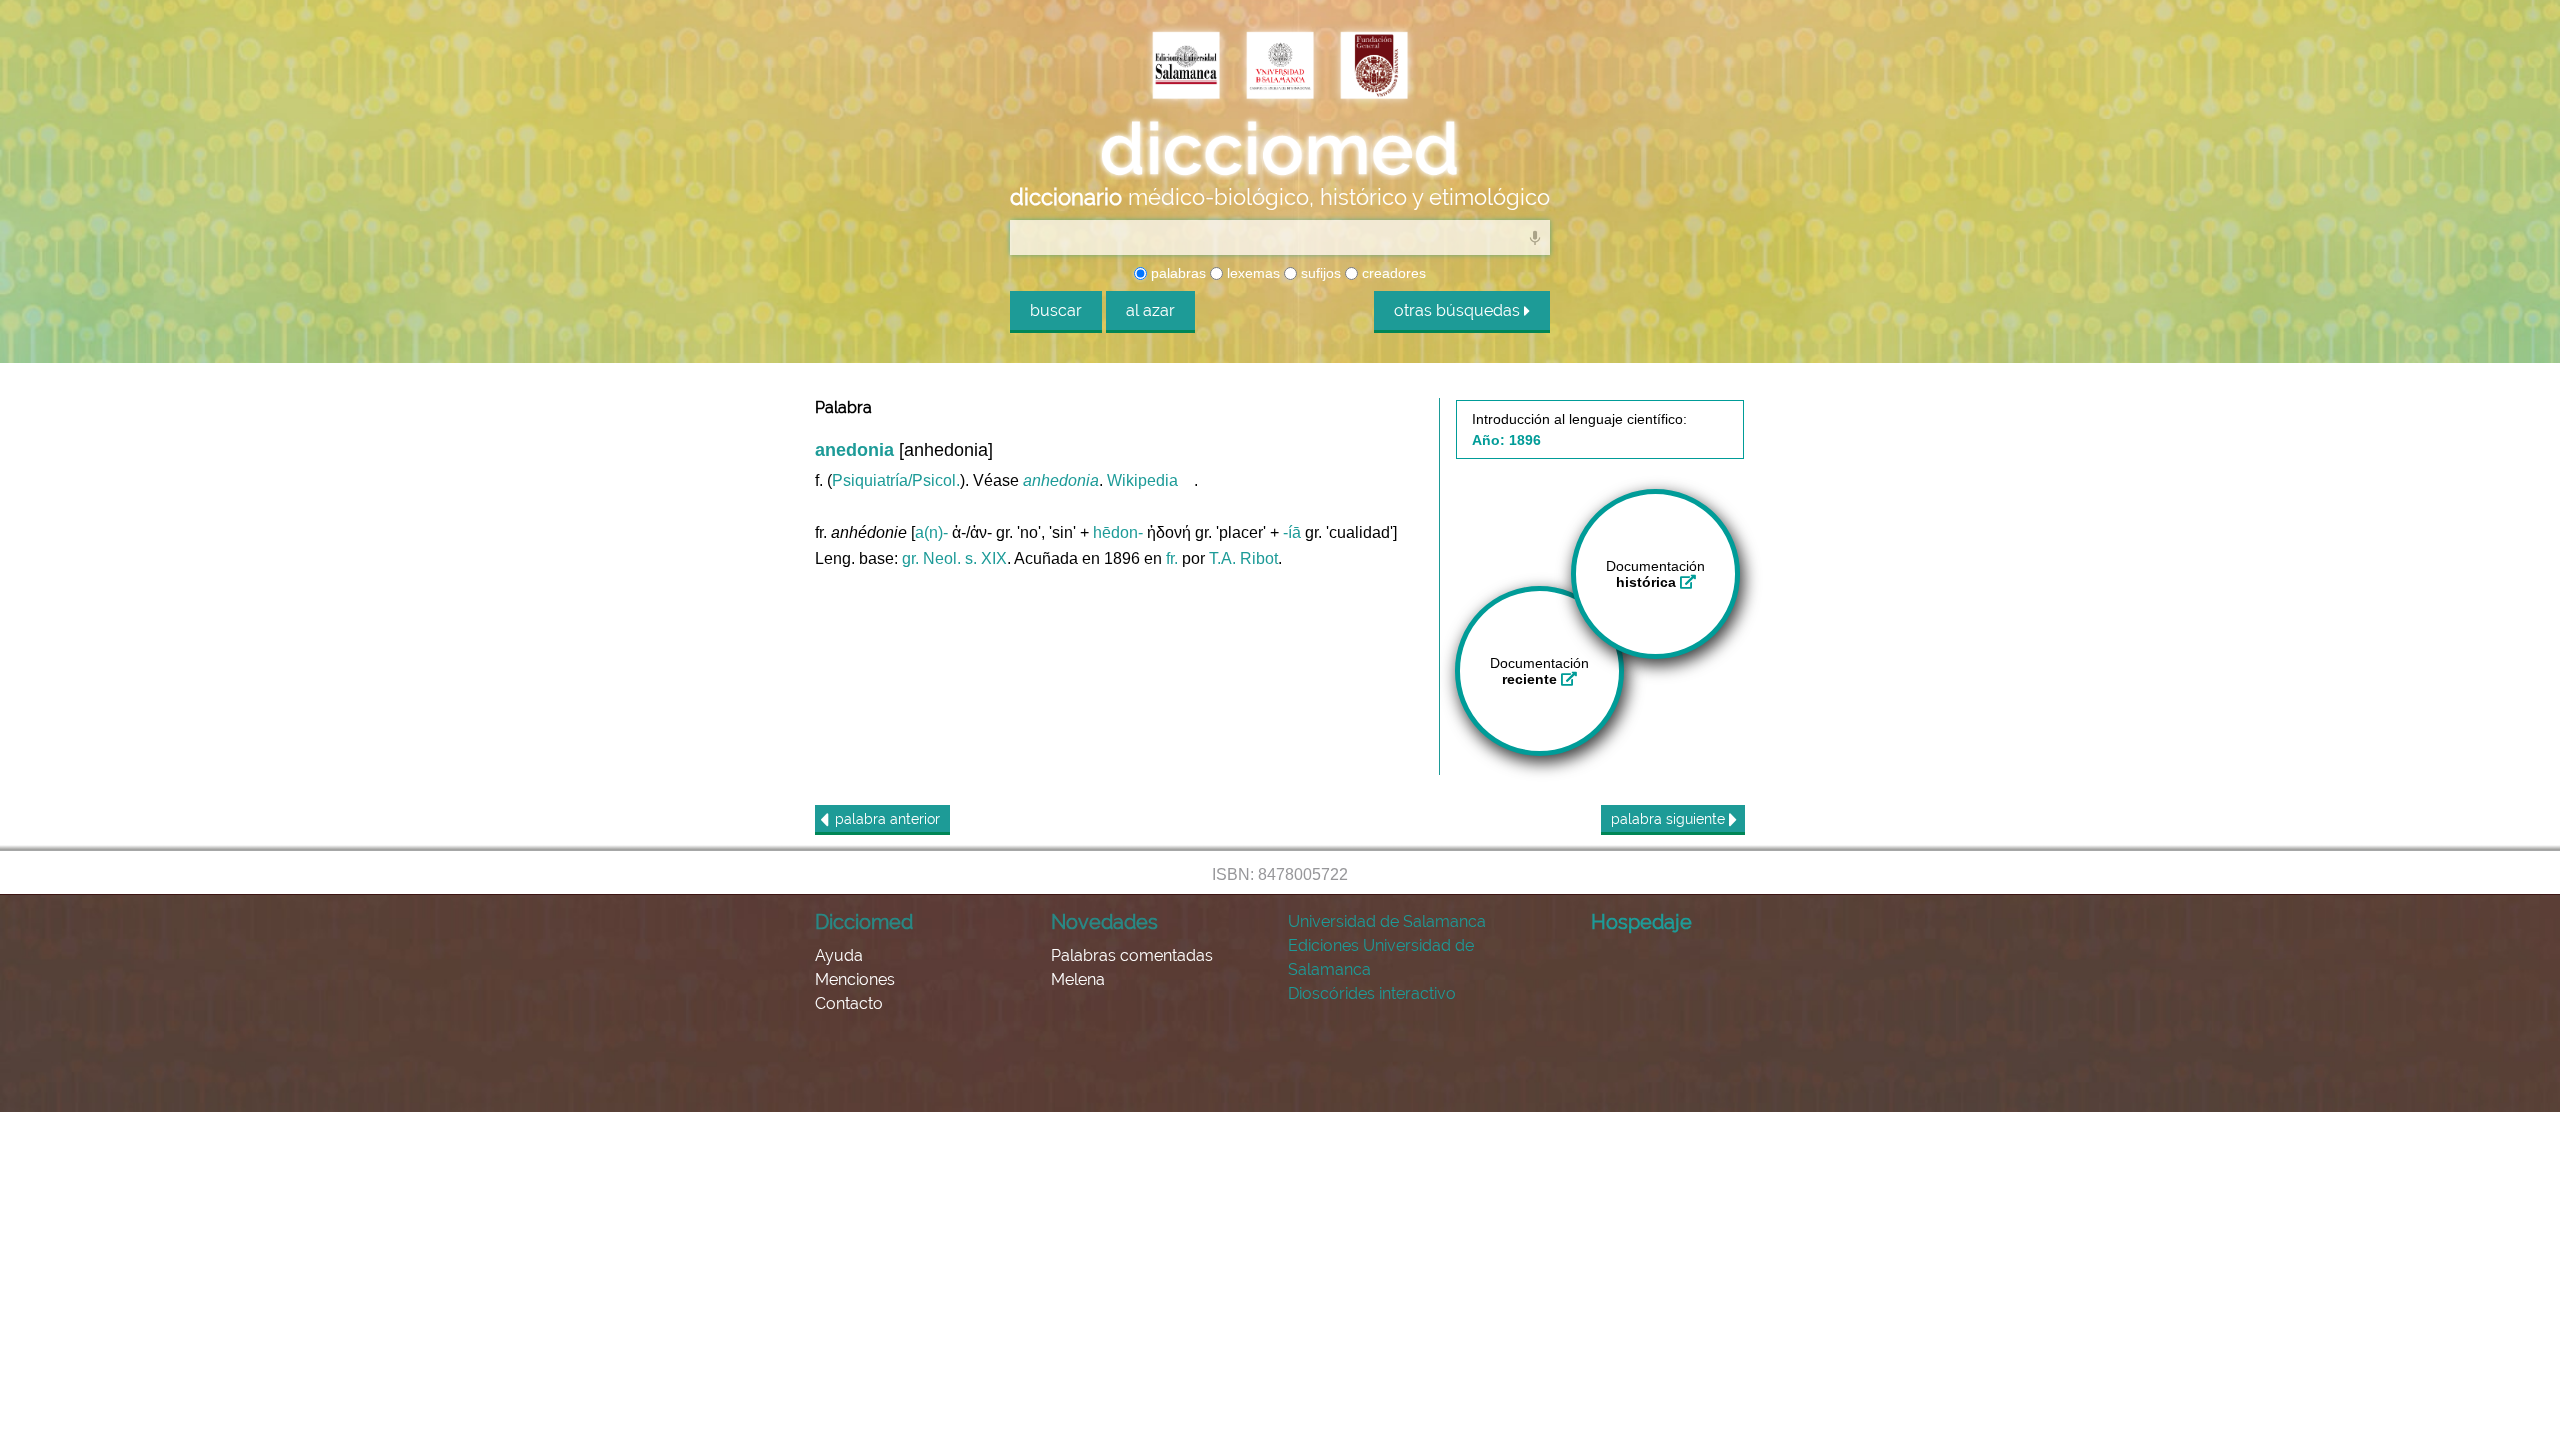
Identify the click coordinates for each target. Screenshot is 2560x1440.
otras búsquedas (1459, 310)
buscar (1056, 310)
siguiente (1670, 819)
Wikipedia (1142, 480)
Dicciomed (864, 922)
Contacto (849, 1003)
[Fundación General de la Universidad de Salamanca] (1374, 67)
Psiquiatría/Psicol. (896, 480)
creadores (1392, 273)
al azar (1150, 310)
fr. (1172, 558)
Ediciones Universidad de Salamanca (1381, 957)
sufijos (1319, 273)
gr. (910, 558)
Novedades (1104, 922)
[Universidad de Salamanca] (1280, 67)
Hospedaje (1641, 922)
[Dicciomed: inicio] (1280, 149)
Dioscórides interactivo (1372, 993)
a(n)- (931, 532)
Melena (1078, 979)
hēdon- (1118, 532)
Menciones (855, 979)
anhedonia (1061, 480)
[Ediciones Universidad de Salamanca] (1186, 67)
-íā (1292, 532)
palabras (1176, 273)
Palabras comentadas (1132, 955)
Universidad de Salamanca (1387, 921)
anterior (887, 819)
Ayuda (839, 955)
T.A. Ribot (1243, 558)
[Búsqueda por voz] (1535, 237)
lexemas (1251, 273)
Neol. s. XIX (965, 558)
